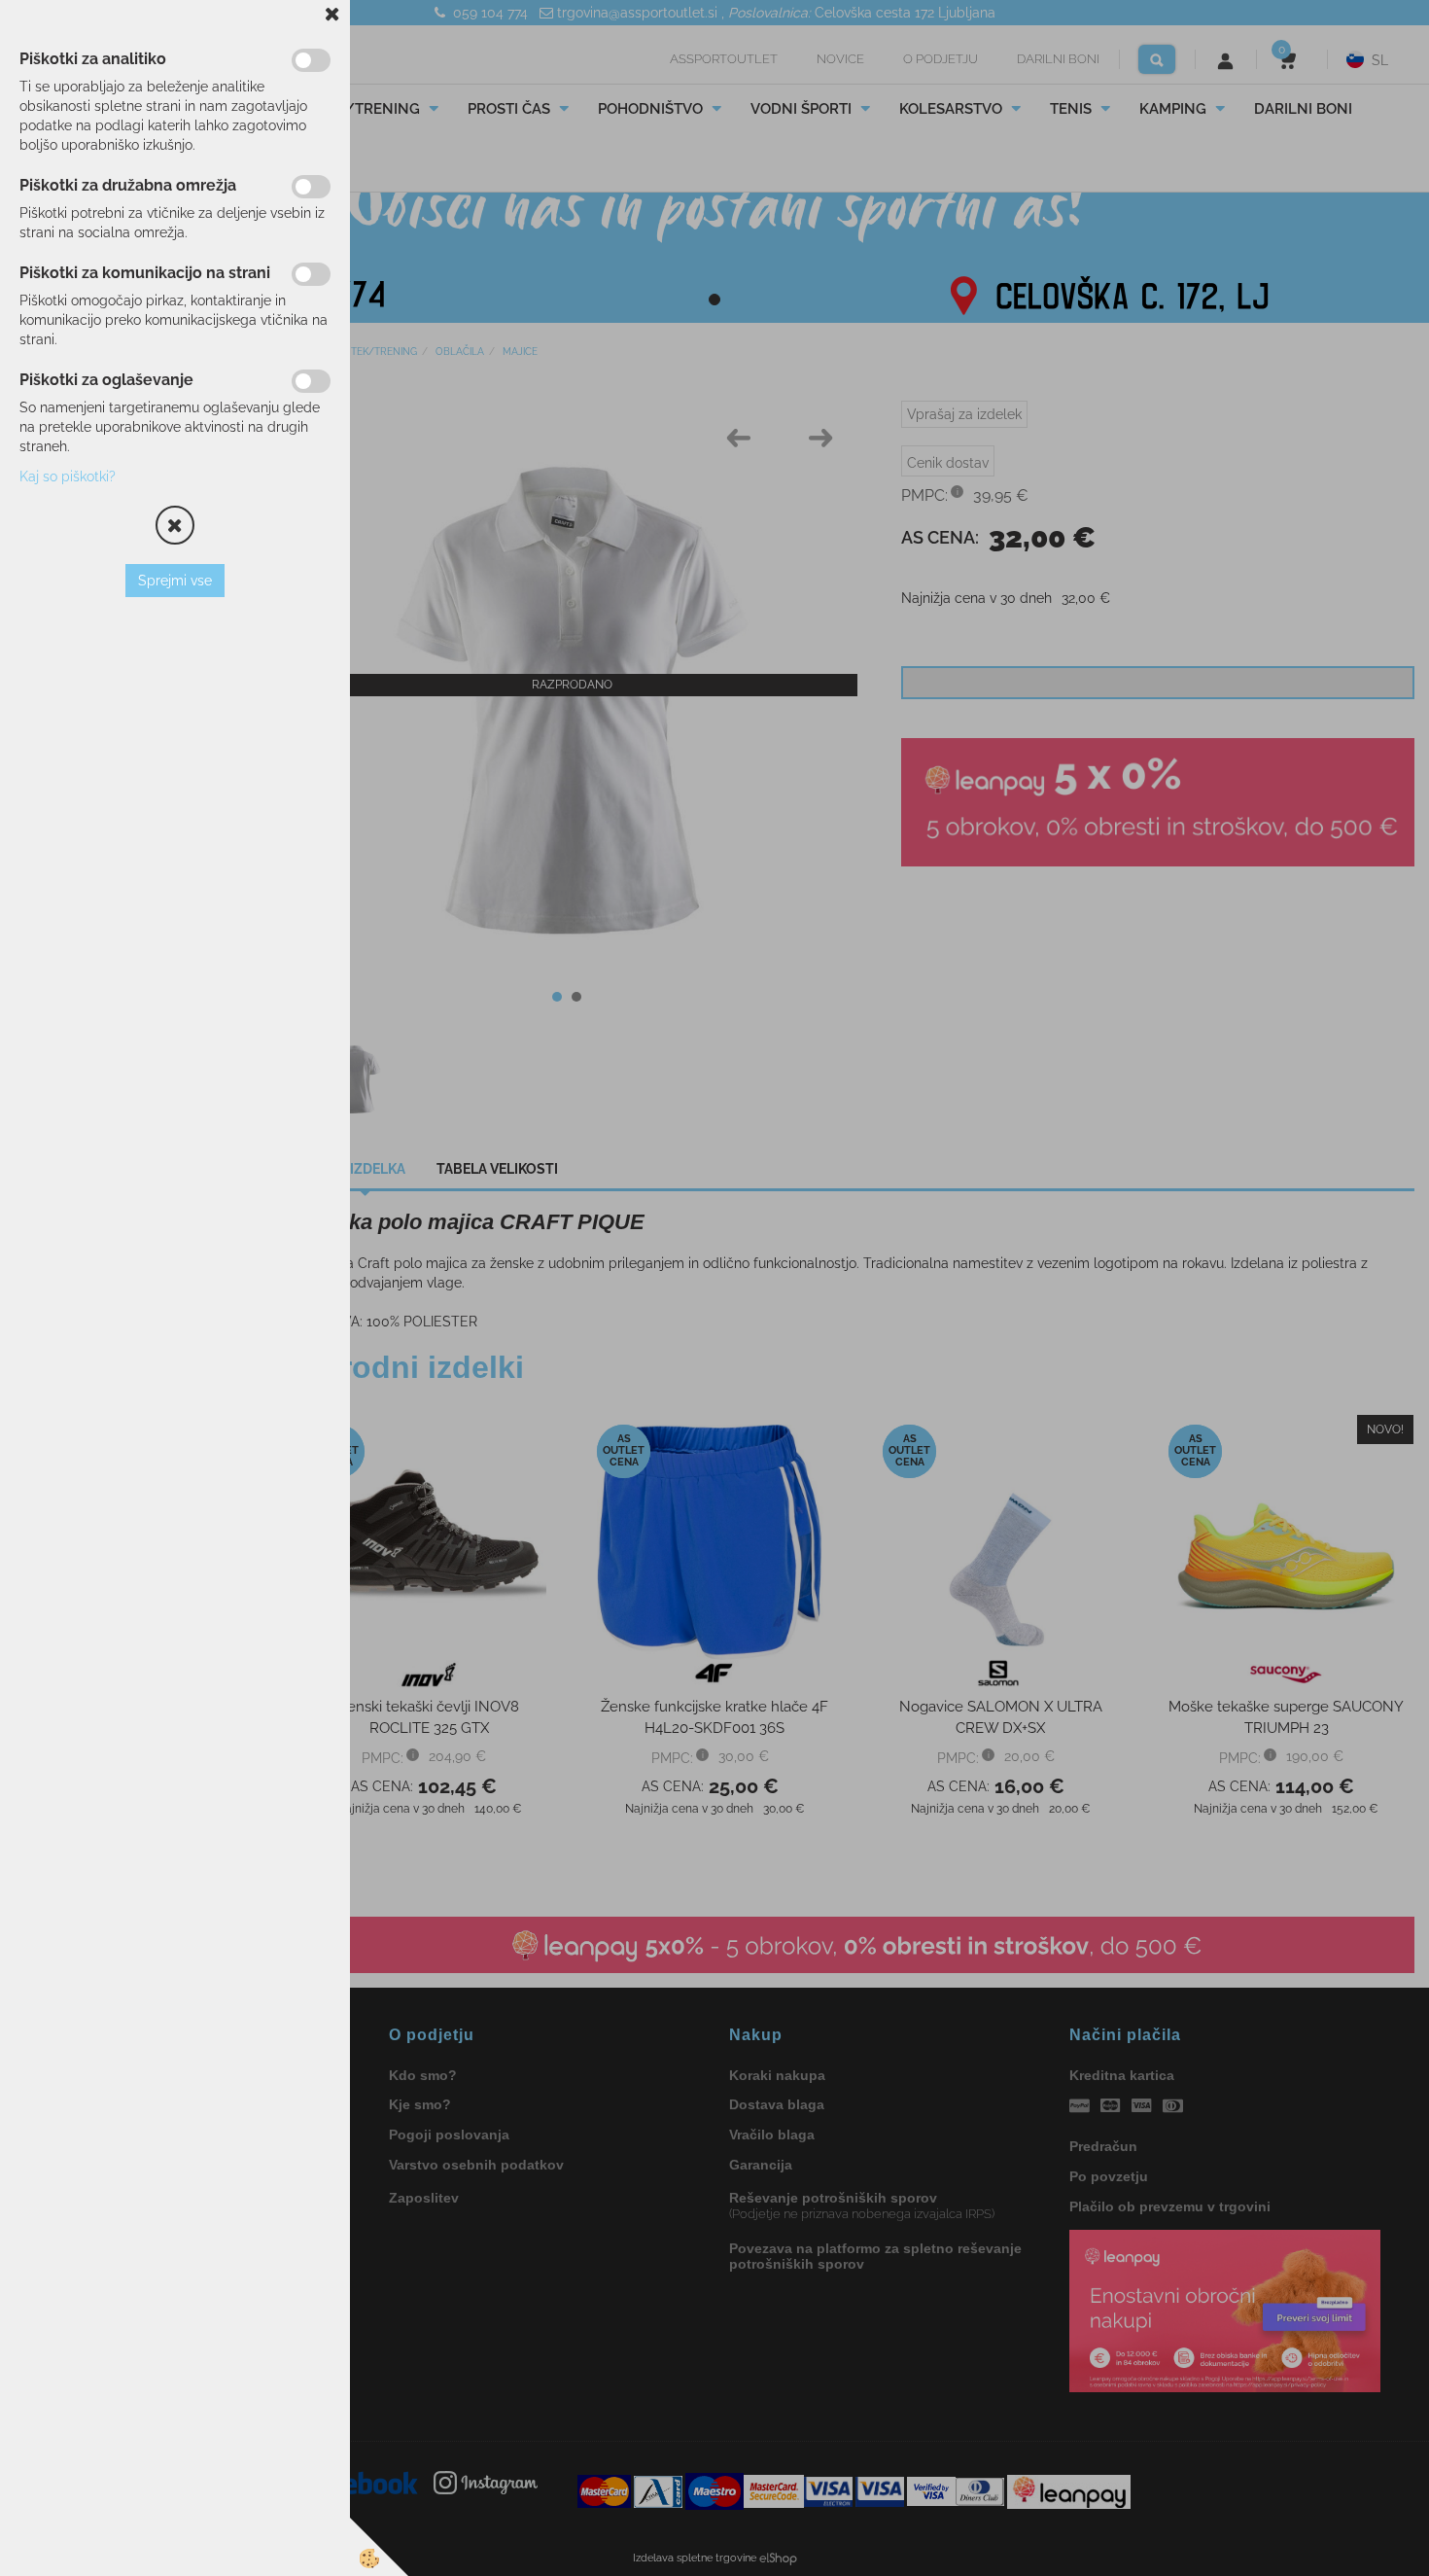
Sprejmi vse (175, 581)
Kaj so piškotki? (68, 476)
